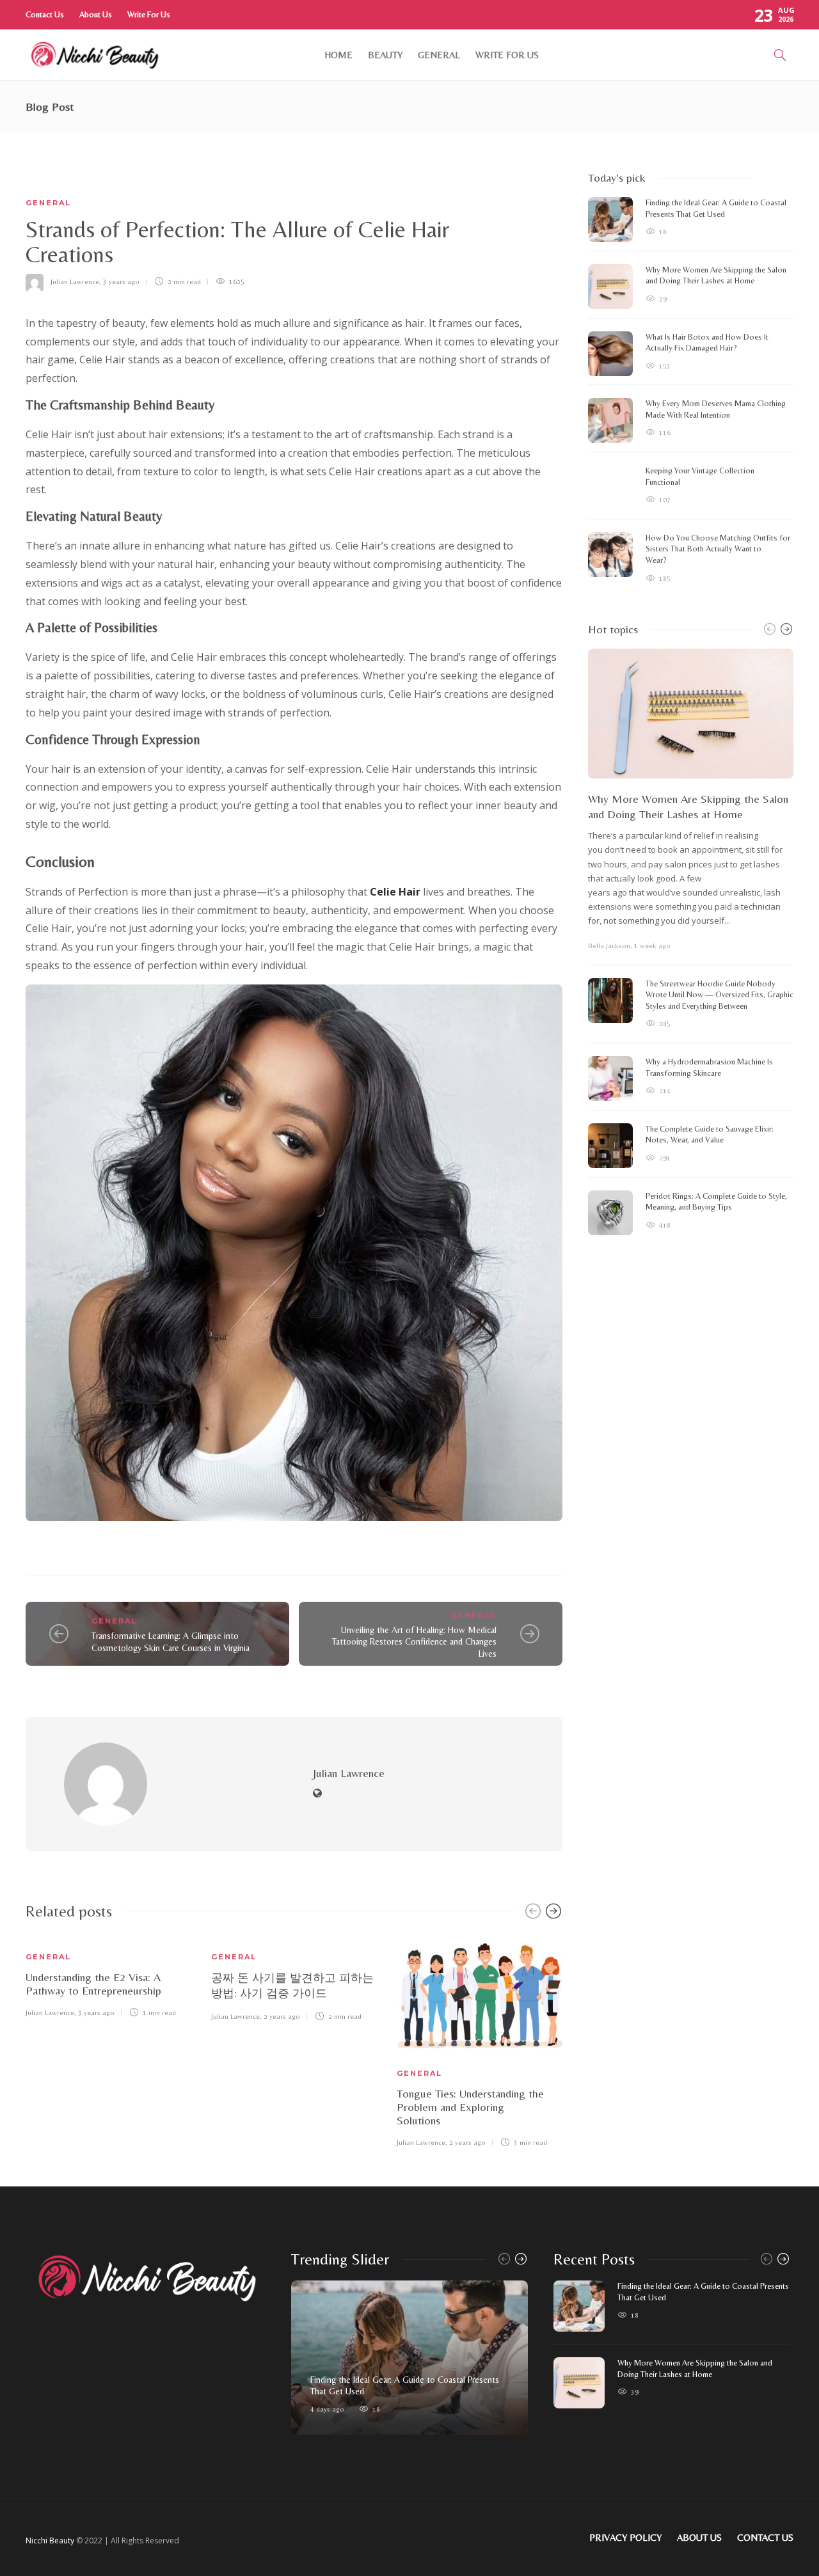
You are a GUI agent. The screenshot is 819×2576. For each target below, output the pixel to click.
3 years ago (121, 281)
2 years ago (282, 2016)
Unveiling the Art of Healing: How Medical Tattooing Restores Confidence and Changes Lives (414, 1642)
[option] (109, 1976)
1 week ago (652, 945)
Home (338, 55)
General (439, 55)
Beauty (385, 55)
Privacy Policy (625, 2537)
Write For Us (149, 14)
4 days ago (327, 2409)
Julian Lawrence (75, 281)
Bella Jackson (609, 945)
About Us (96, 14)
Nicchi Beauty (50, 2540)
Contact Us (45, 14)
